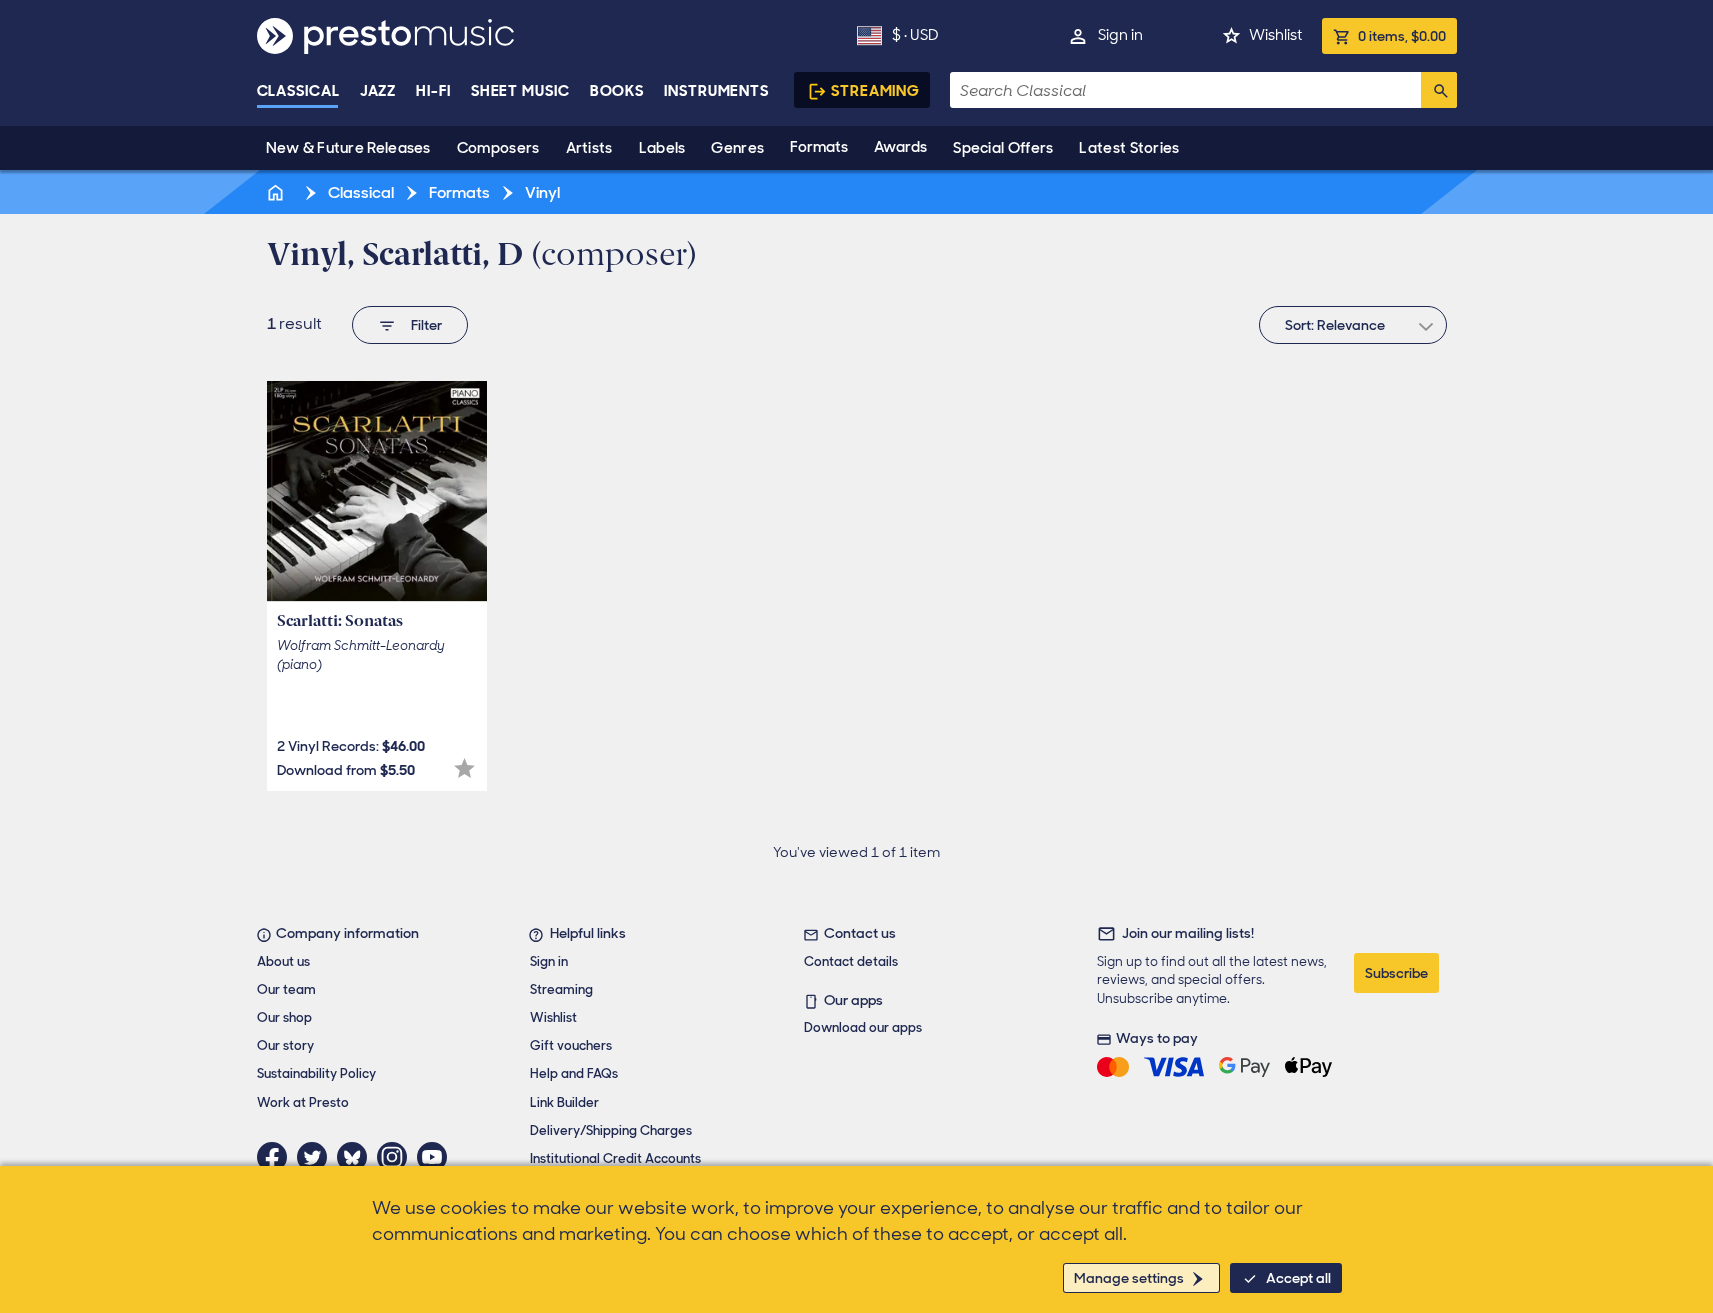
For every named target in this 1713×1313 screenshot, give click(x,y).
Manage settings (1129, 1278)
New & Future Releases (348, 148)
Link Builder (564, 1102)
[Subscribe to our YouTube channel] (437, 1157)
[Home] (278, 192)
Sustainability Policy (316, 1073)
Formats (819, 147)
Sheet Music (520, 91)
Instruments (716, 91)
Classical (298, 91)
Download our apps (863, 1027)
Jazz (378, 91)
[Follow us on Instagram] (397, 1157)
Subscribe (1396, 973)
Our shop (284, 1017)
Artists (589, 148)
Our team (286, 989)
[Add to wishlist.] (464, 768)
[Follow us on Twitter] (317, 1157)
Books (617, 91)
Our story (285, 1045)
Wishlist (1275, 35)
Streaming (875, 91)
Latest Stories (1129, 148)
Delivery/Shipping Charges (611, 1130)
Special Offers (1003, 148)
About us (283, 961)
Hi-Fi (433, 91)
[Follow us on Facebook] (277, 1157)
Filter (426, 325)
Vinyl (541, 192)
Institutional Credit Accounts (615, 1158)
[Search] (1439, 90)
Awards (900, 147)
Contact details (851, 961)
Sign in (1120, 35)
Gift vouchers (571, 1045)
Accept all (1298, 1278)
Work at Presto (303, 1102)
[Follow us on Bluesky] (357, 1157)
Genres (737, 148)
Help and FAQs (574, 1073)
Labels (662, 148)
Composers (498, 148)
